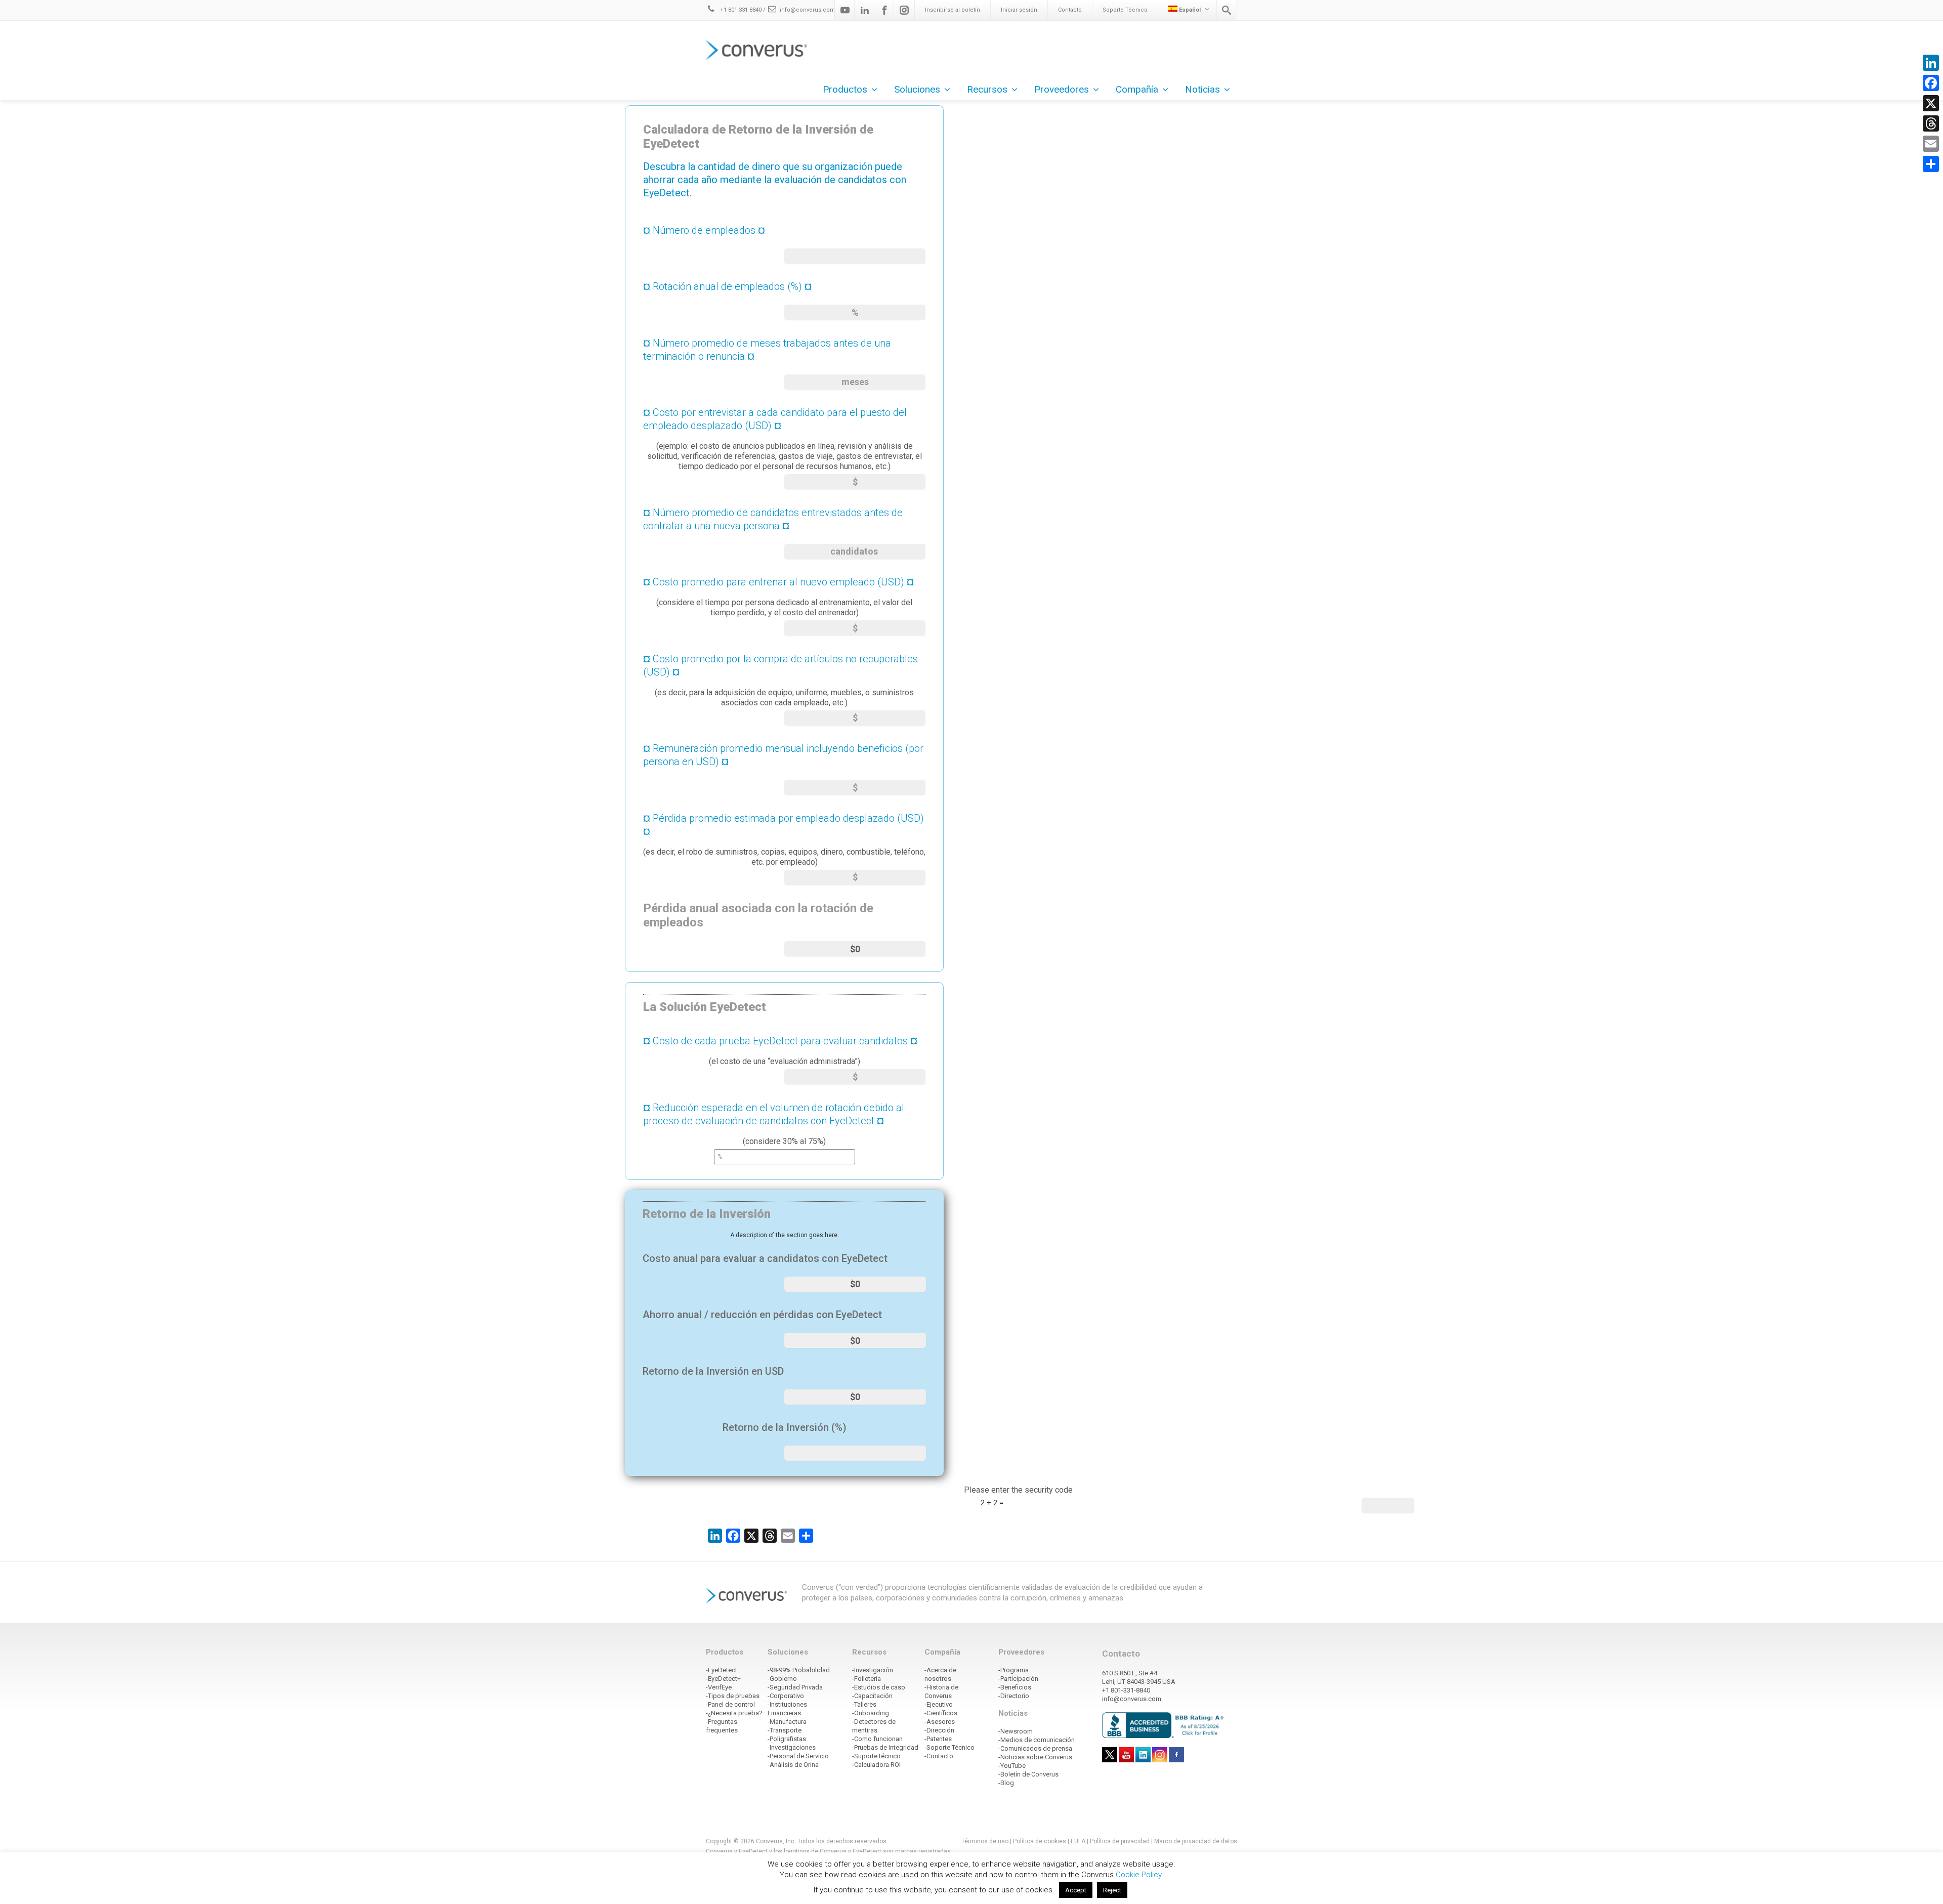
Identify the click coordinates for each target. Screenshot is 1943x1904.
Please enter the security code (1018, 1490)
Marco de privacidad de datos (1196, 1841)
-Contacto (939, 1756)
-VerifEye (719, 1687)
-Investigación (873, 1670)
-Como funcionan (877, 1739)
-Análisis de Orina (793, 1765)
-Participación (1018, 1679)
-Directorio (1014, 1696)
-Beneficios (1015, 1687)
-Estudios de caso (879, 1687)
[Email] (1931, 144)
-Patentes (938, 1739)
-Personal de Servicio (798, 1756)
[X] (1931, 103)
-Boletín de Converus (1028, 1774)
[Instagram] (904, 10)
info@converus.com (808, 10)
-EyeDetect (722, 1670)
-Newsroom (1016, 1731)
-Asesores (940, 1722)
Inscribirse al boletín (953, 10)
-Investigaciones (792, 1747)
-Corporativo (786, 1696)
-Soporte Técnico (949, 1747)
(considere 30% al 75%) (774, 1124)
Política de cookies (1040, 1841)
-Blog (1006, 1783)
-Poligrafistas (787, 1739)
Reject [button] (1112, 1890)
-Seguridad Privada (795, 1687)
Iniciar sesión (1019, 10)
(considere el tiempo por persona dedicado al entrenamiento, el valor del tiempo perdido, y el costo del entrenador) (778, 597)
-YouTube (1012, 1766)
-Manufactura (787, 1722)
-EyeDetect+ (723, 1679)
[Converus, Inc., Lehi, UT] (1165, 1725)
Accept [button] (1076, 1890)
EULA (1078, 1841)
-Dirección (939, 1730)
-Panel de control (730, 1704)
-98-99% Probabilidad (799, 1670)
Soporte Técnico (1125, 10)
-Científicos (941, 1713)
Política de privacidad (1121, 1841)
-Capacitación (872, 1696)
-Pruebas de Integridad (885, 1747)
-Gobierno (782, 1679)
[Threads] (1931, 123)
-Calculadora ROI (876, 1765)
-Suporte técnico (876, 1756)
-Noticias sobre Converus (1035, 1757)
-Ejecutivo (939, 1704)
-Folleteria (867, 1679)
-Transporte (785, 1730)
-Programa (1013, 1670)
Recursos (987, 89)
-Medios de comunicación (1037, 1740)
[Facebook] (884, 10)
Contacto (1070, 10)
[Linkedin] (865, 10)
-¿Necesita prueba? (734, 1713)
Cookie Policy (1138, 1875)
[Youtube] (845, 10)
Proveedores (1062, 89)
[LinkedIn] (1931, 63)
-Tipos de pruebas (733, 1696)
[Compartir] (1931, 164)
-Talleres (864, 1704)
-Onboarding (871, 1713)
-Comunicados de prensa (1035, 1748)
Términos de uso (985, 1841)
